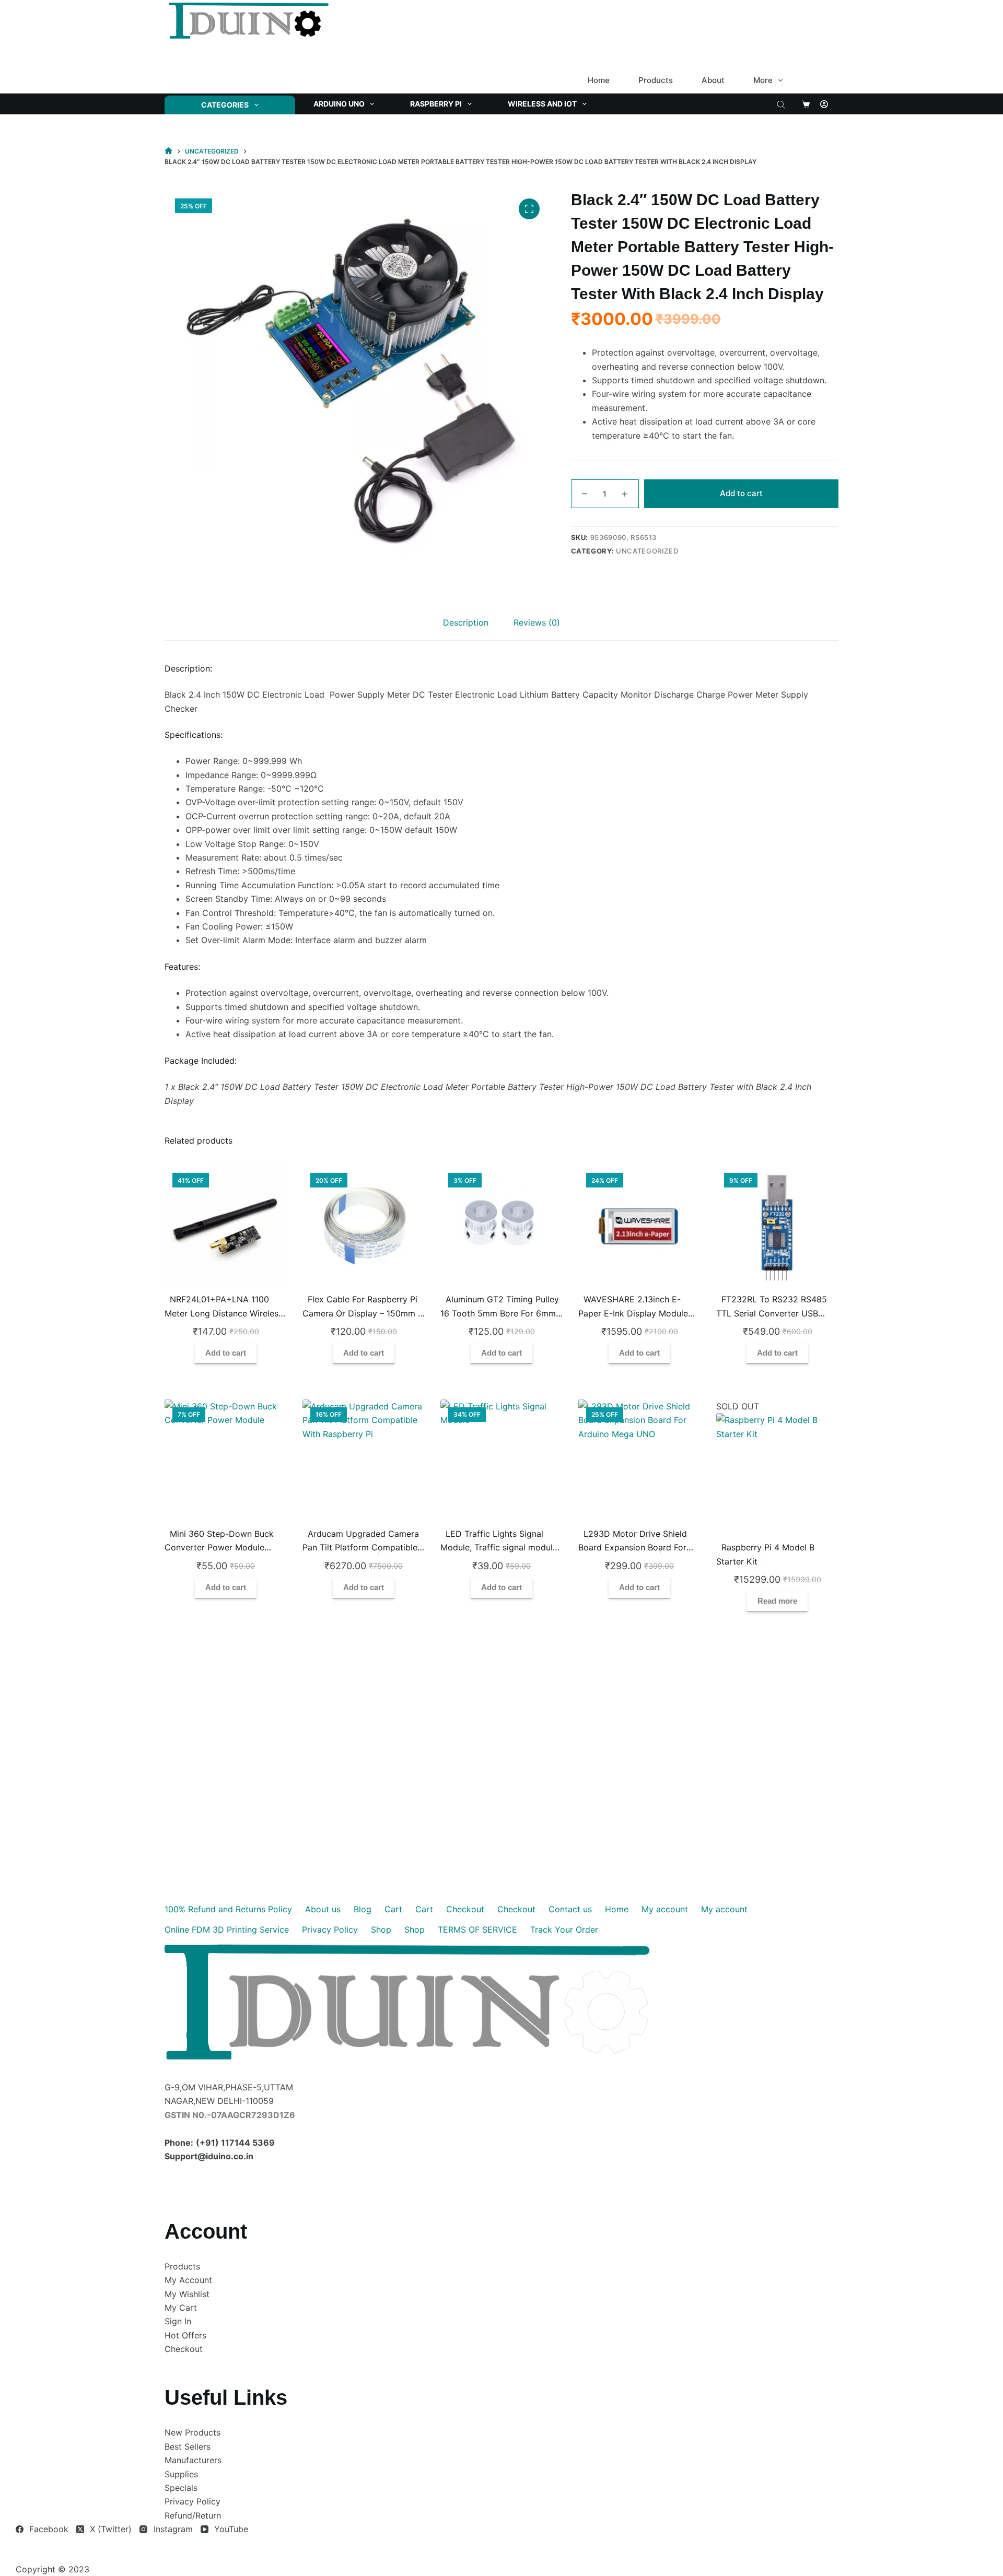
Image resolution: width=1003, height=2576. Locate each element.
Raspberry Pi (436, 104)
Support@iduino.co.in (209, 2156)
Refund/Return (193, 2515)
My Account (188, 2280)
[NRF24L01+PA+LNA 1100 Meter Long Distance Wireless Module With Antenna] (226, 1226)
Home (599, 80)
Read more (777, 1601)
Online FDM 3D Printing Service (227, 1930)
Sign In (178, 2321)
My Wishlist (187, 2294)
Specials (181, 2488)
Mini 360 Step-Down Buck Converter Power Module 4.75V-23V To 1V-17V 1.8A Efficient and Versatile (219, 1554)
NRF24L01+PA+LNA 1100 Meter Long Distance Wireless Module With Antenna (224, 1313)
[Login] (824, 104)
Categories (225, 105)
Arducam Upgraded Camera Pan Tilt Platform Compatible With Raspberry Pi (361, 1548)
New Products (193, 2432)
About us (323, 1909)
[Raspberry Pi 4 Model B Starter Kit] (777, 1474)
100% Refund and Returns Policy (228, 1909)
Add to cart (741, 493)
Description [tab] (466, 622)
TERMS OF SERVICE (477, 1930)
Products (656, 80)
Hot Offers (185, 2335)
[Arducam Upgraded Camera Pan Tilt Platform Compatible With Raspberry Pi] (364, 1461)
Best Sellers (188, 2446)
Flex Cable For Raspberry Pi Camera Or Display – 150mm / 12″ (362, 1313)
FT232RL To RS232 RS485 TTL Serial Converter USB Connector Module (772, 1313)
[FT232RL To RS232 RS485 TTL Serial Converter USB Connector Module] (777, 1226)
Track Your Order (564, 1930)
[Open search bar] (781, 104)
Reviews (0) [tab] (537, 622)
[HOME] (168, 151)
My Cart (181, 2308)
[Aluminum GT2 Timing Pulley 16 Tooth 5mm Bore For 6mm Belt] (501, 1226)
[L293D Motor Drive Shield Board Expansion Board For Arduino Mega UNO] (639, 1461)
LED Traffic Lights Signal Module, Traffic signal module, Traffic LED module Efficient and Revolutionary (500, 1554)
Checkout (465, 1909)
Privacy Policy (330, 1930)
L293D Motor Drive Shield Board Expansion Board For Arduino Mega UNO (633, 1548)
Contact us (570, 1909)
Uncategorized (647, 551)
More (763, 80)
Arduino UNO (339, 104)
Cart (393, 1909)
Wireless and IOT (542, 104)
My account (665, 1909)
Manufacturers (193, 2460)
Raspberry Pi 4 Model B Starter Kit (765, 1554)
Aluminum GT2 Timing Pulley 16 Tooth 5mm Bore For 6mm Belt (500, 1313)
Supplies (181, 2474)
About (713, 80)
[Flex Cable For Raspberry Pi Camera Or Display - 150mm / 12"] (364, 1226)
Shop (381, 1930)
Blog (363, 1909)
